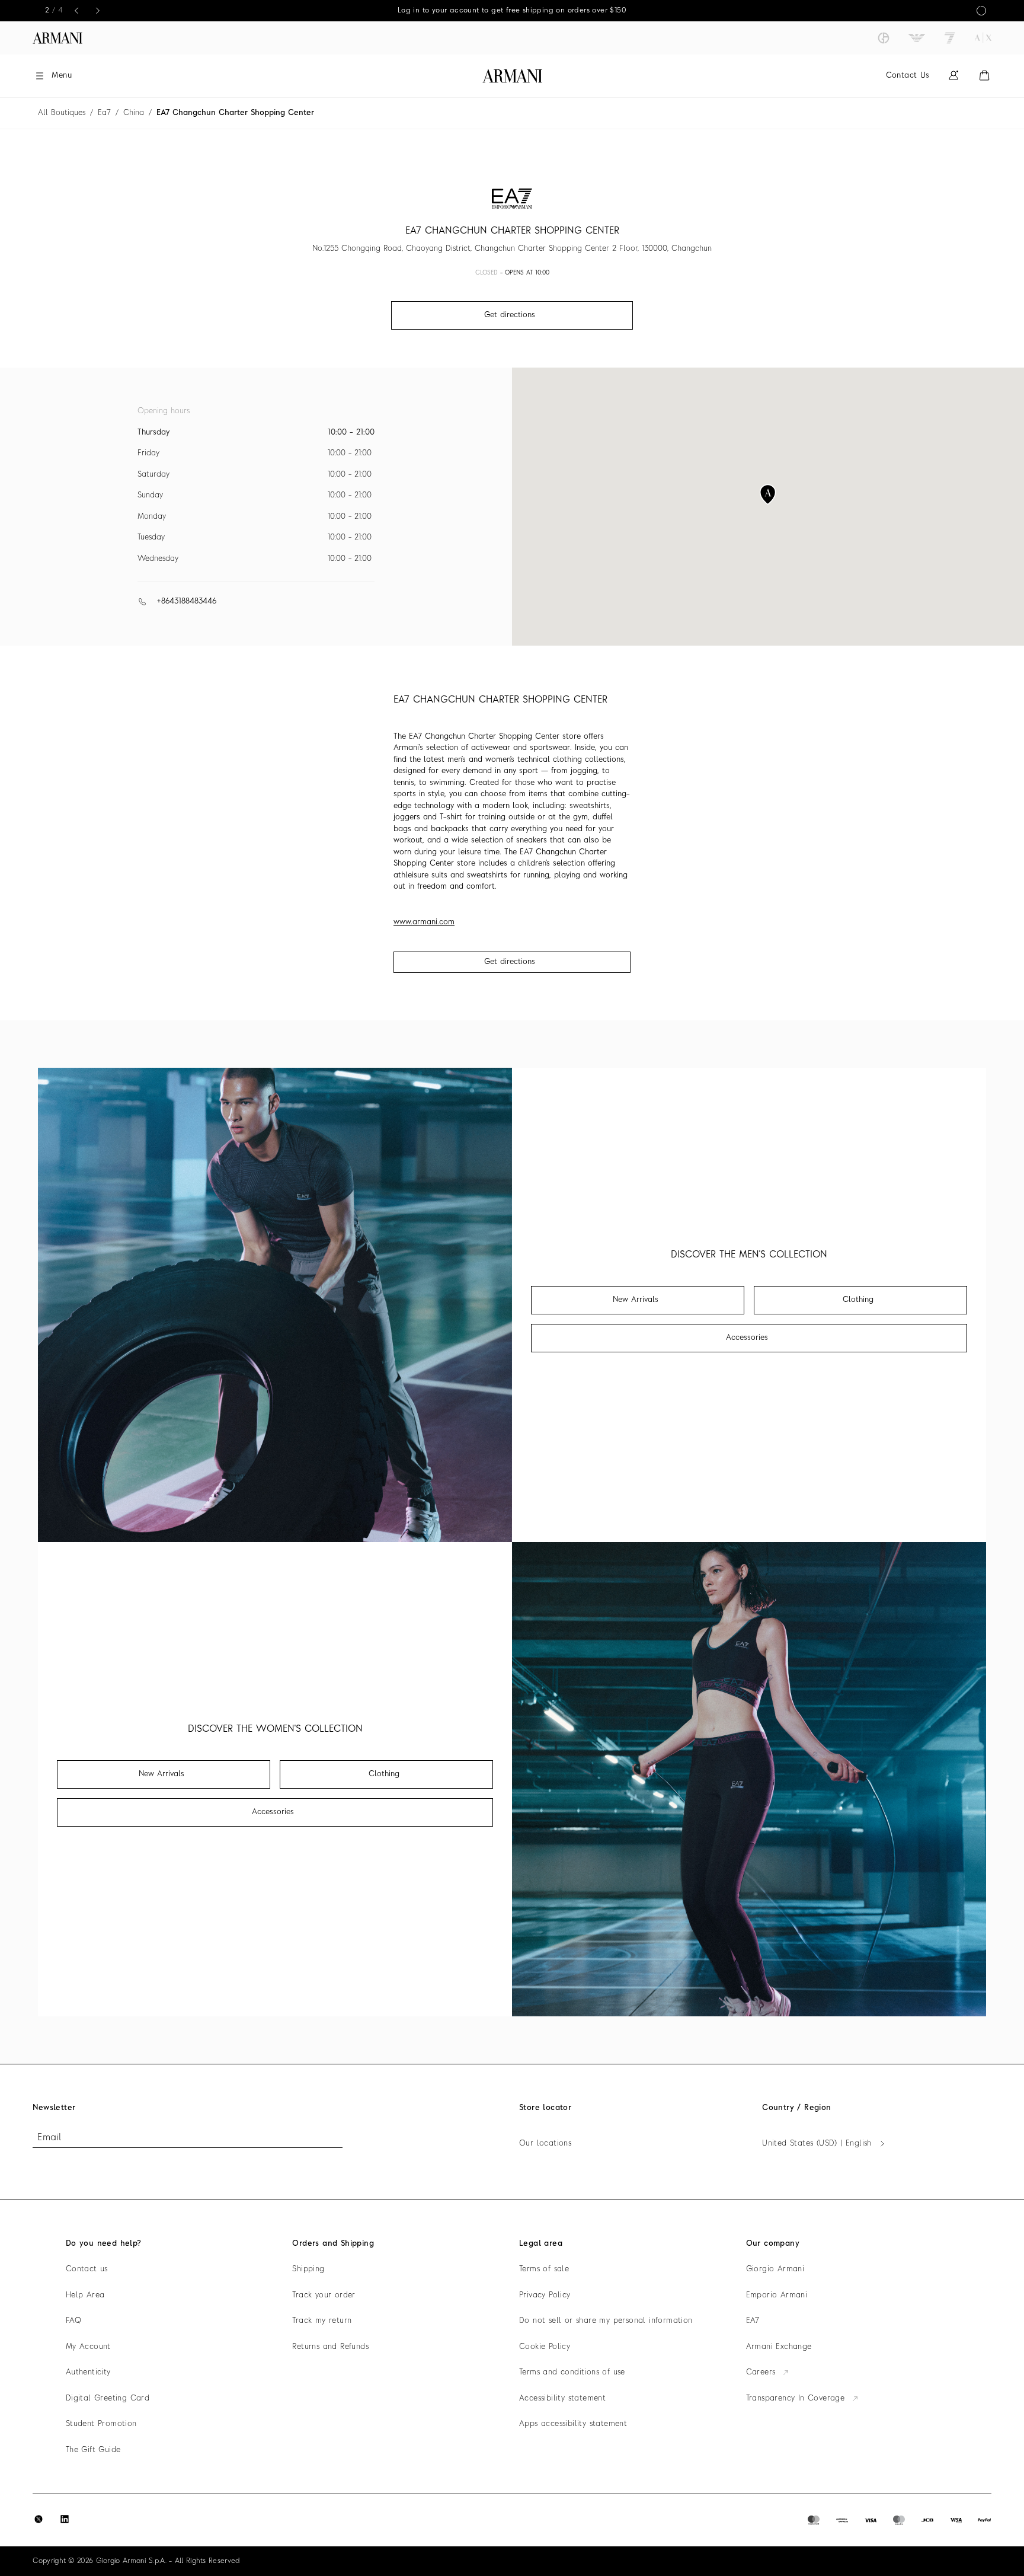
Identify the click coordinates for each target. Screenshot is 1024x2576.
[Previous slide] (76, 11)
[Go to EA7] (950, 38)
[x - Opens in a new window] (39, 2519)
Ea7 (104, 113)
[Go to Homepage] (512, 76)
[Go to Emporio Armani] (917, 38)
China (134, 113)
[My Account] (953, 76)
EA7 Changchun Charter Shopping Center (235, 113)
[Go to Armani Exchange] (983, 38)
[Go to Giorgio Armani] (884, 38)
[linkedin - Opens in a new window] (65, 2519)
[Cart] (984, 76)
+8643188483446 (186, 601)
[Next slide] (98, 11)
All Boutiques (62, 113)
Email (49, 2138)
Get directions (510, 962)
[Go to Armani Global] (57, 38)
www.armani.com (424, 922)
